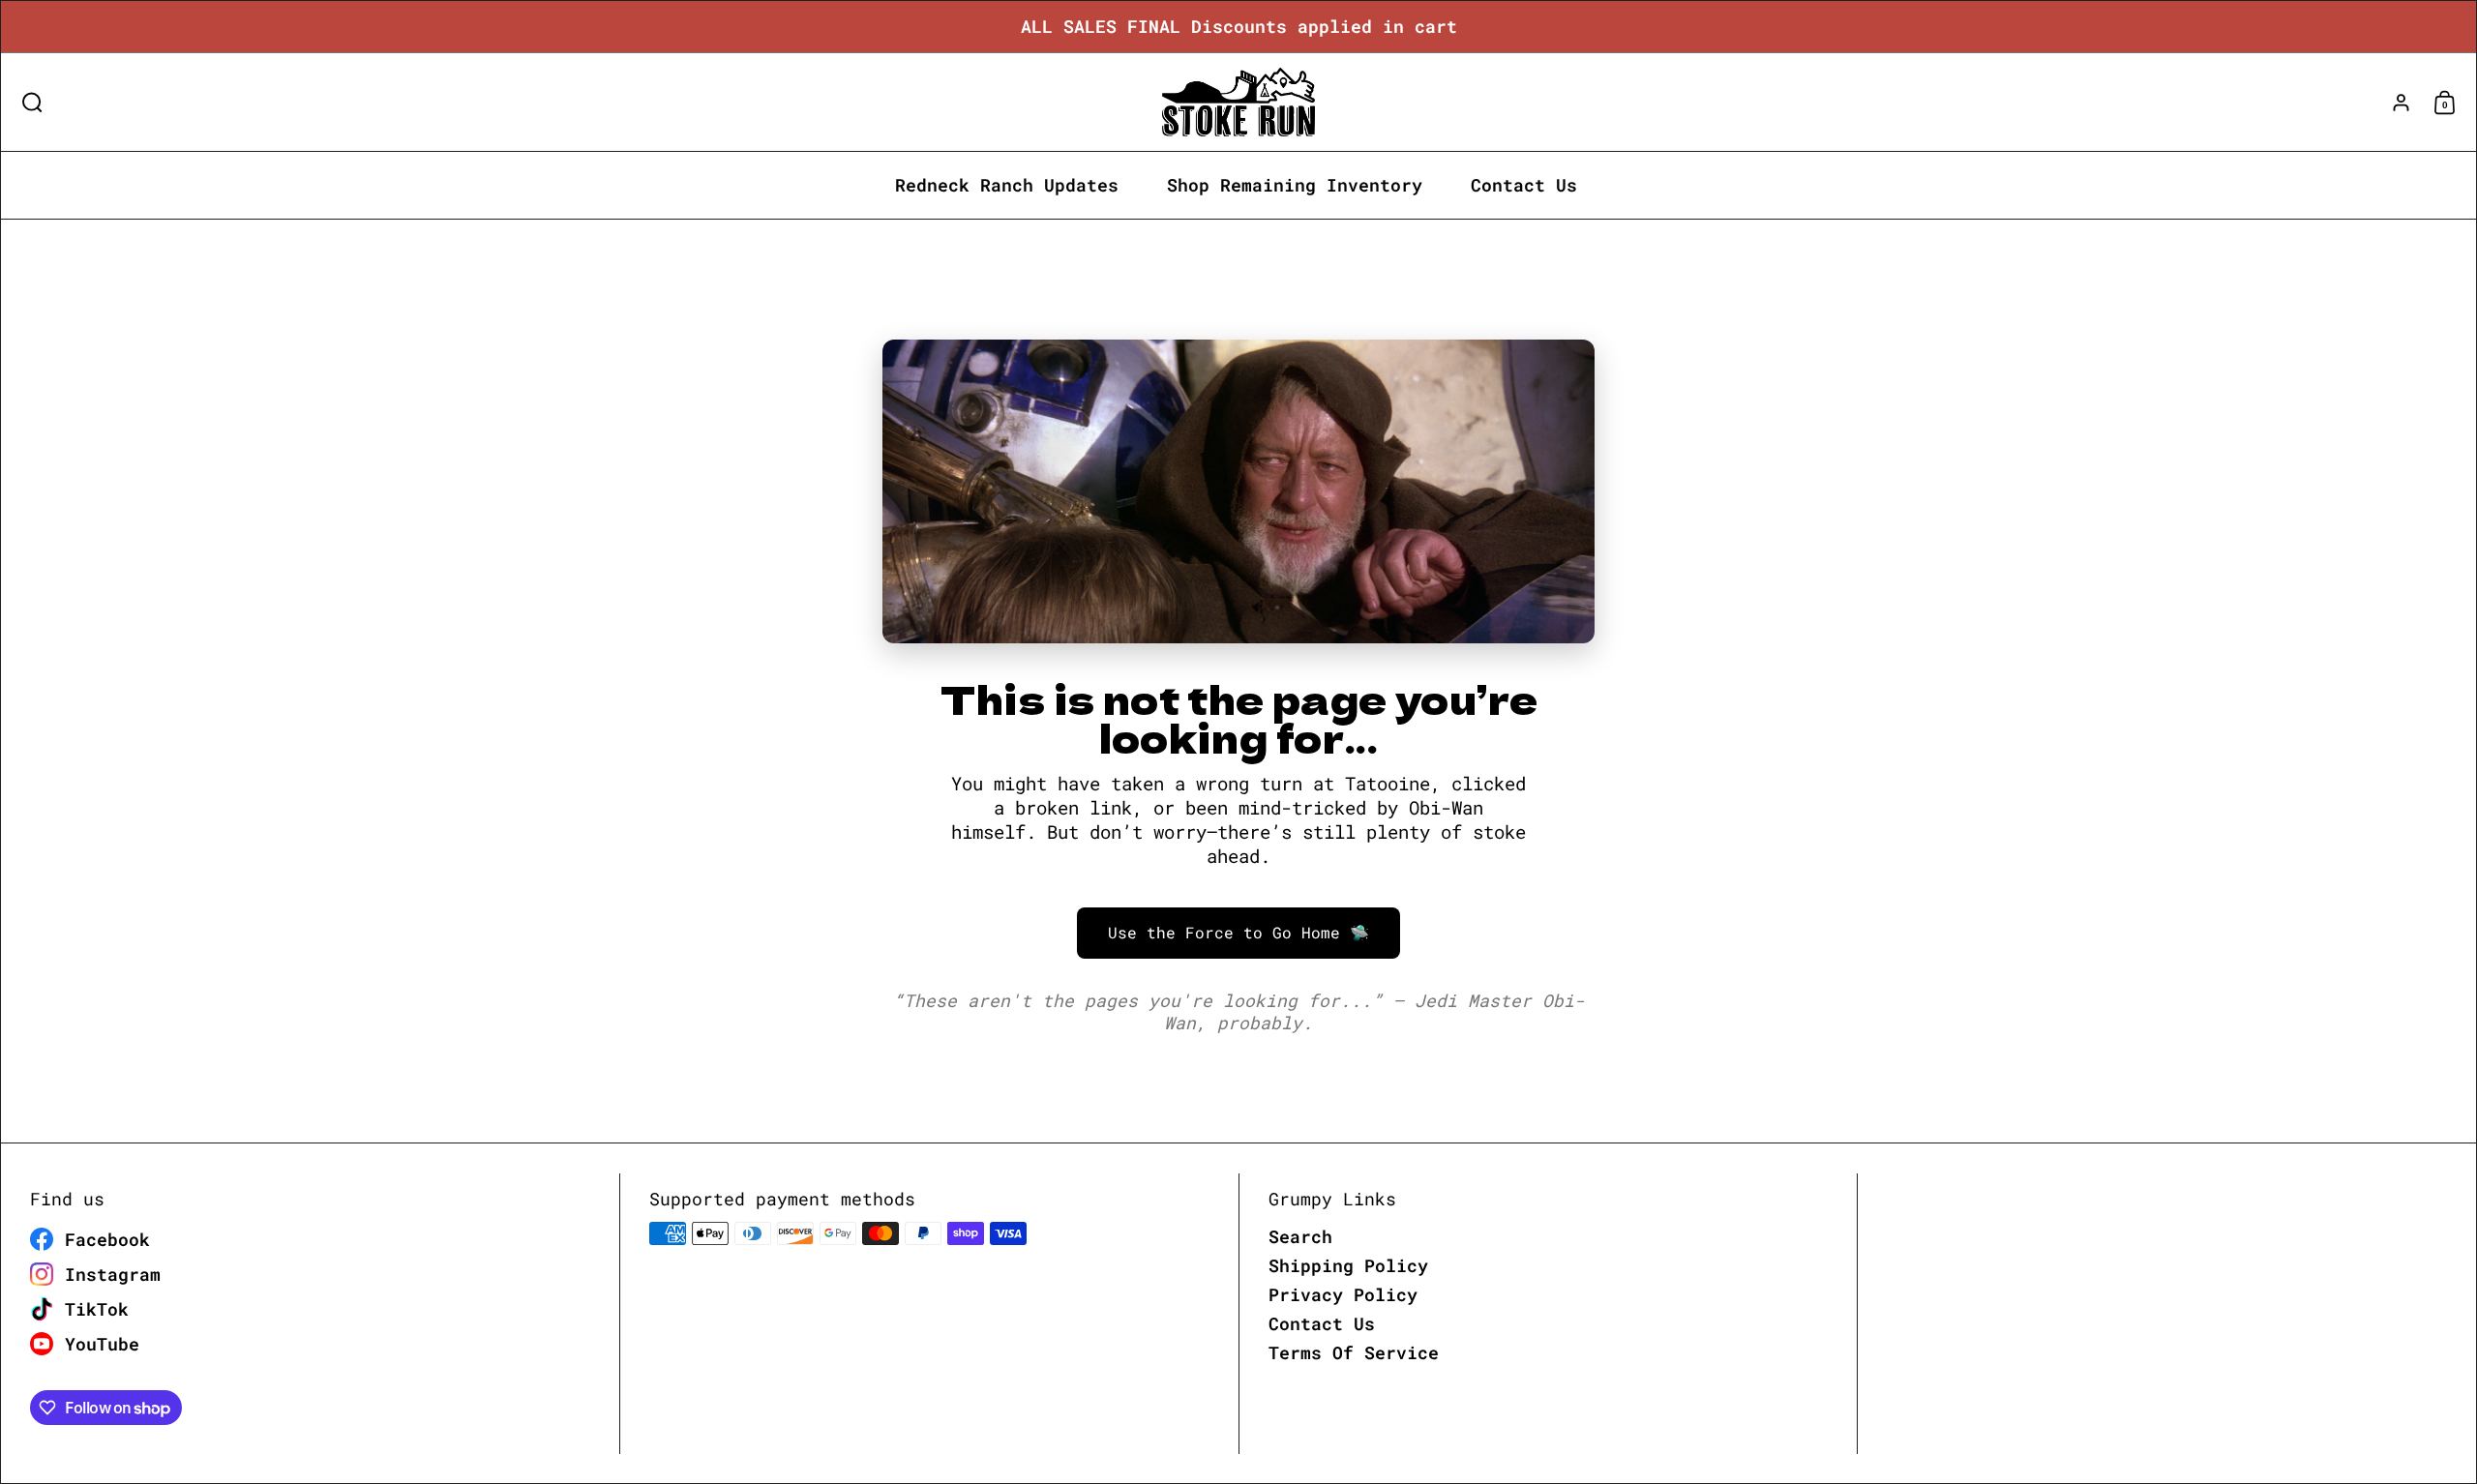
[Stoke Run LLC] (1238, 102)
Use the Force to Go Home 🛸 (1238, 932)
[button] (28, 102)
